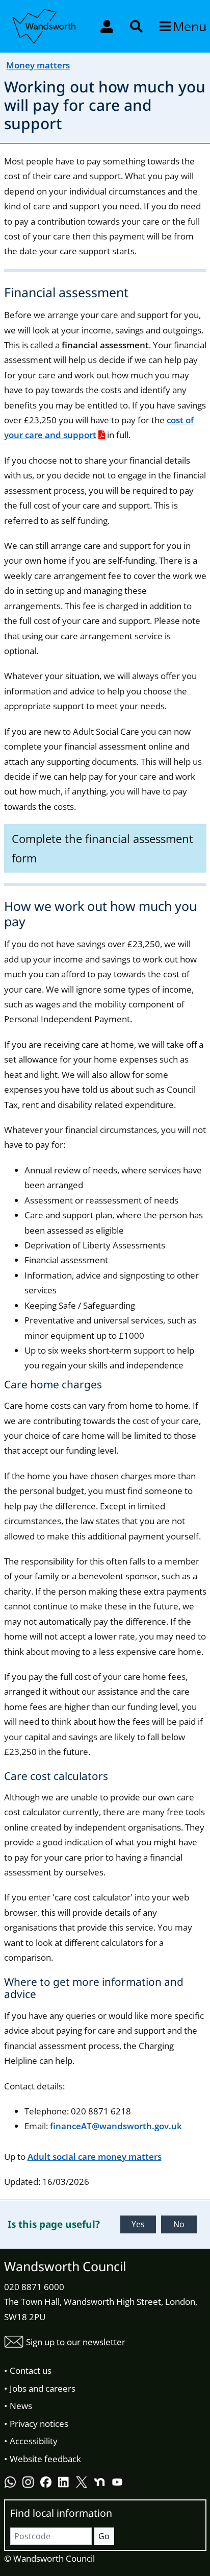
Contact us (31, 2370)
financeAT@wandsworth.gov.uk (116, 2126)
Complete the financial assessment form (102, 848)
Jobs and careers (43, 2388)
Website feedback (45, 2459)
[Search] (137, 26)
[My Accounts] (108, 26)
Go (104, 2536)
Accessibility (34, 2441)
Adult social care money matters (95, 2157)
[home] (45, 25)
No (179, 2224)
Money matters (38, 65)
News (21, 2406)
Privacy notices (39, 2424)
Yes (138, 2224)
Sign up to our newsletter (76, 2342)
